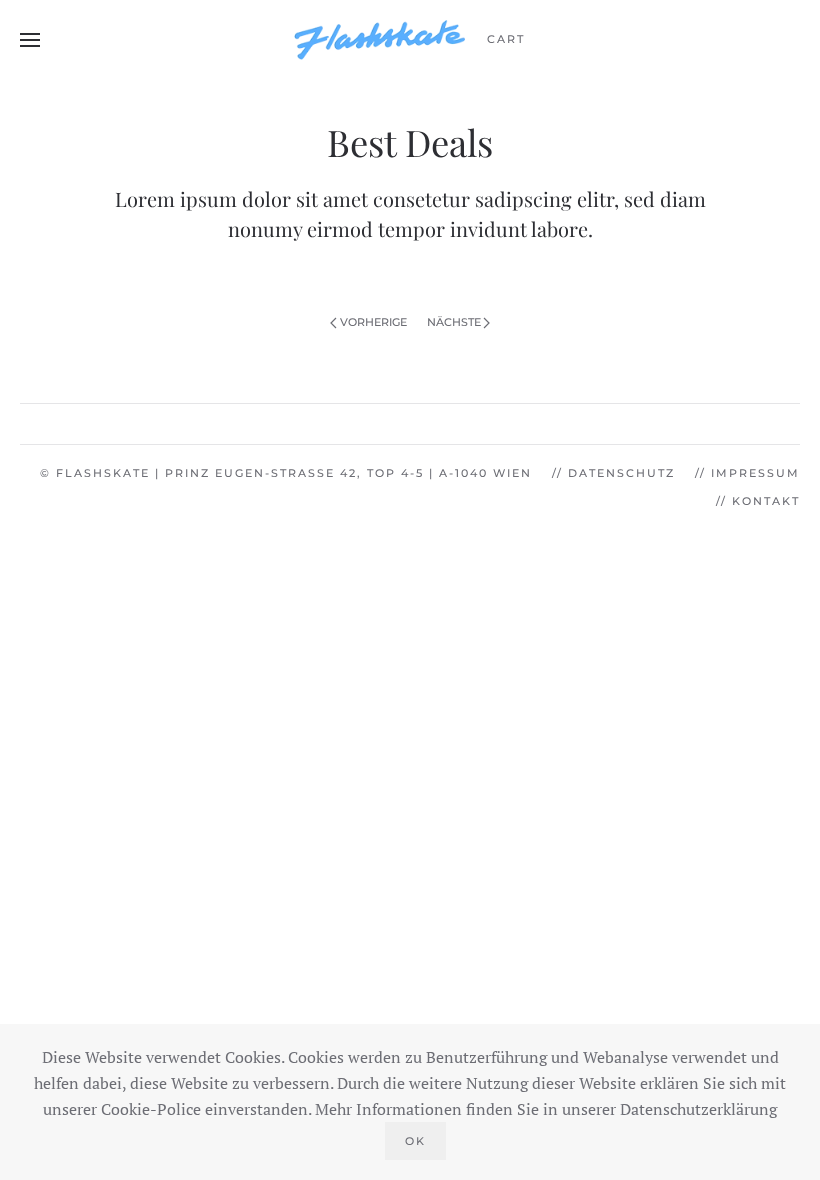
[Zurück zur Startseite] (380, 40)
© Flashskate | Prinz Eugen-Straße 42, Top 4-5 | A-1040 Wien (286, 473)
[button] (30, 40)
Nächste (454, 322)
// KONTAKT (758, 501)
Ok (415, 1141)
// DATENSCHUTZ (613, 473)
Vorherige (373, 322)
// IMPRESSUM (747, 473)
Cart (506, 39)
